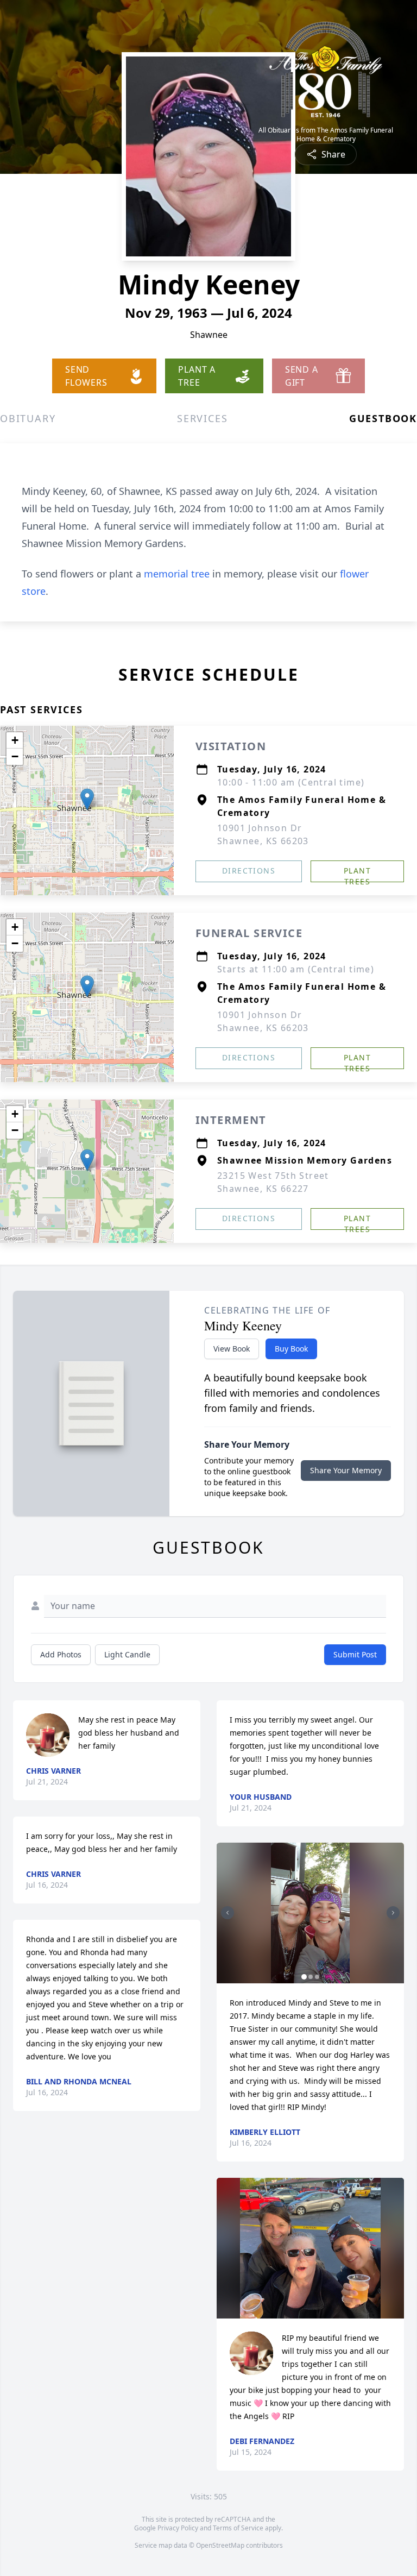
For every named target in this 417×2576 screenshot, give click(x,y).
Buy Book (291, 1349)
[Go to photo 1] (304, 1977)
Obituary (28, 418)
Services (202, 418)
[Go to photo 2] (311, 1977)
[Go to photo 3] (317, 1977)
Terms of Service (238, 2528)
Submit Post (355, 1654)
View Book (232, 1349)
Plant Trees (357, 874)
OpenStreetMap (220, 2545)
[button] (87, 799)
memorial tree (177, 574)
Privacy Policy (178, 2528)
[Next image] (393, 1913)
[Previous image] (228, 1913)
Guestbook (383, 418)
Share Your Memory (346, 1470)
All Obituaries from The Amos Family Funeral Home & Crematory (326, 135)
